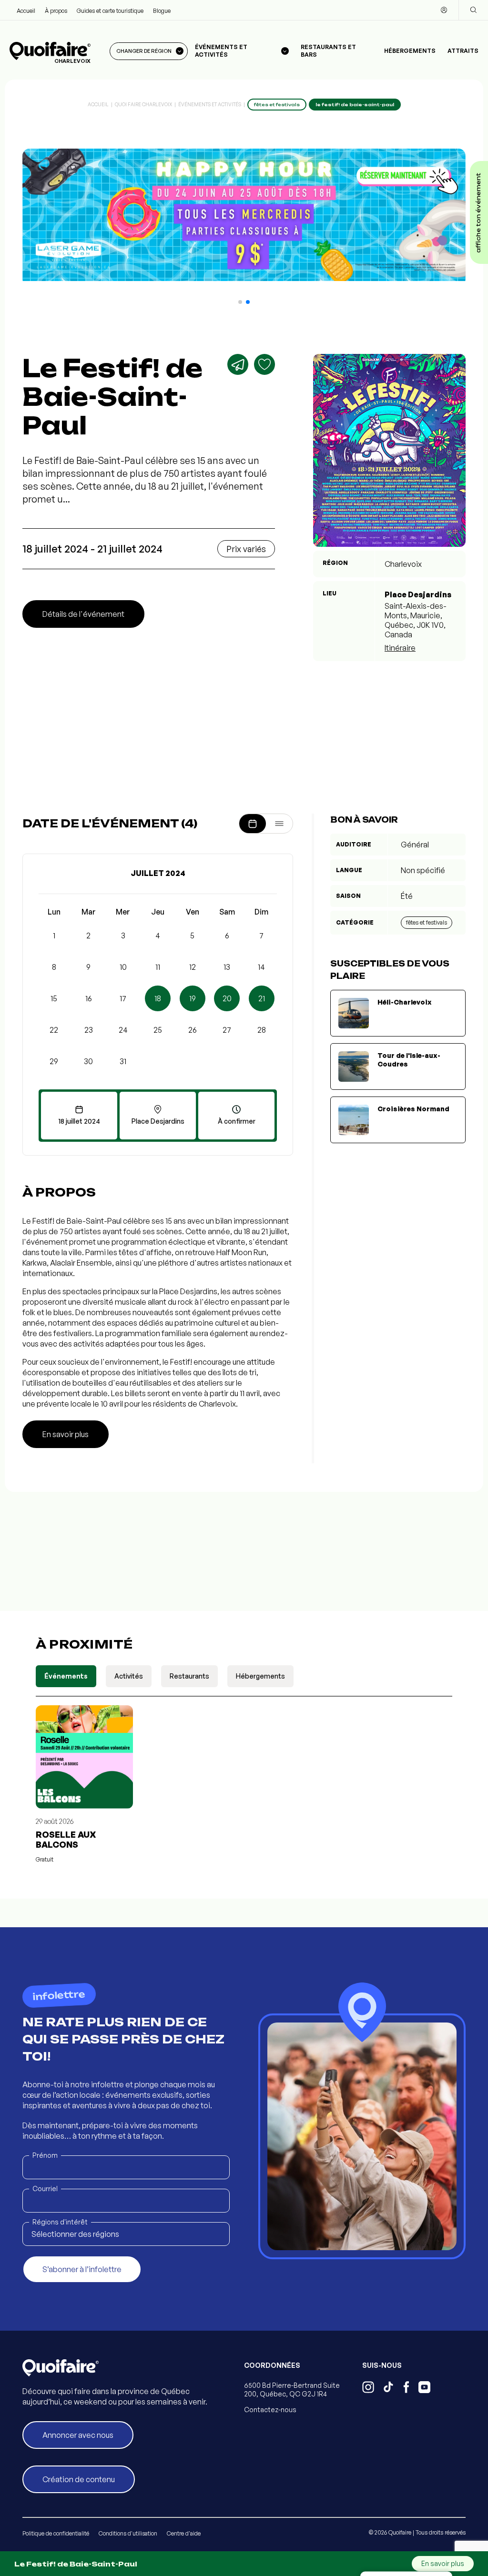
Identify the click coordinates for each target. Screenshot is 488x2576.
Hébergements (410, 51)
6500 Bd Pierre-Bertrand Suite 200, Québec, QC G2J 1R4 (292, 2390)
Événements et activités (210, 104)
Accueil (26, 11)
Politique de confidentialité (56, 2533)
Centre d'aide (184, 2533)
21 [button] (262, 998)
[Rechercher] (473, 10)
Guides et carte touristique (110, 11)
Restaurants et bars (328, 51)
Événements (66, 1676)
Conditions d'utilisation (128, 2533)
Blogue (162, 11)
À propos (56, 11)
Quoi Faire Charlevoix (143, 104)
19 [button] (193, 998)
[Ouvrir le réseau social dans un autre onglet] (368, 2388)
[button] (240, 302)
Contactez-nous (270, 2410)
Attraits (463, 51)
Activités (129, 1676)
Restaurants (189, 1676)
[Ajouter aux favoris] (264, 364)
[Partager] (238, 364)
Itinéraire (400, 648)
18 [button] (158, 998)
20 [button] (227, 998)
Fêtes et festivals (427, 922)
